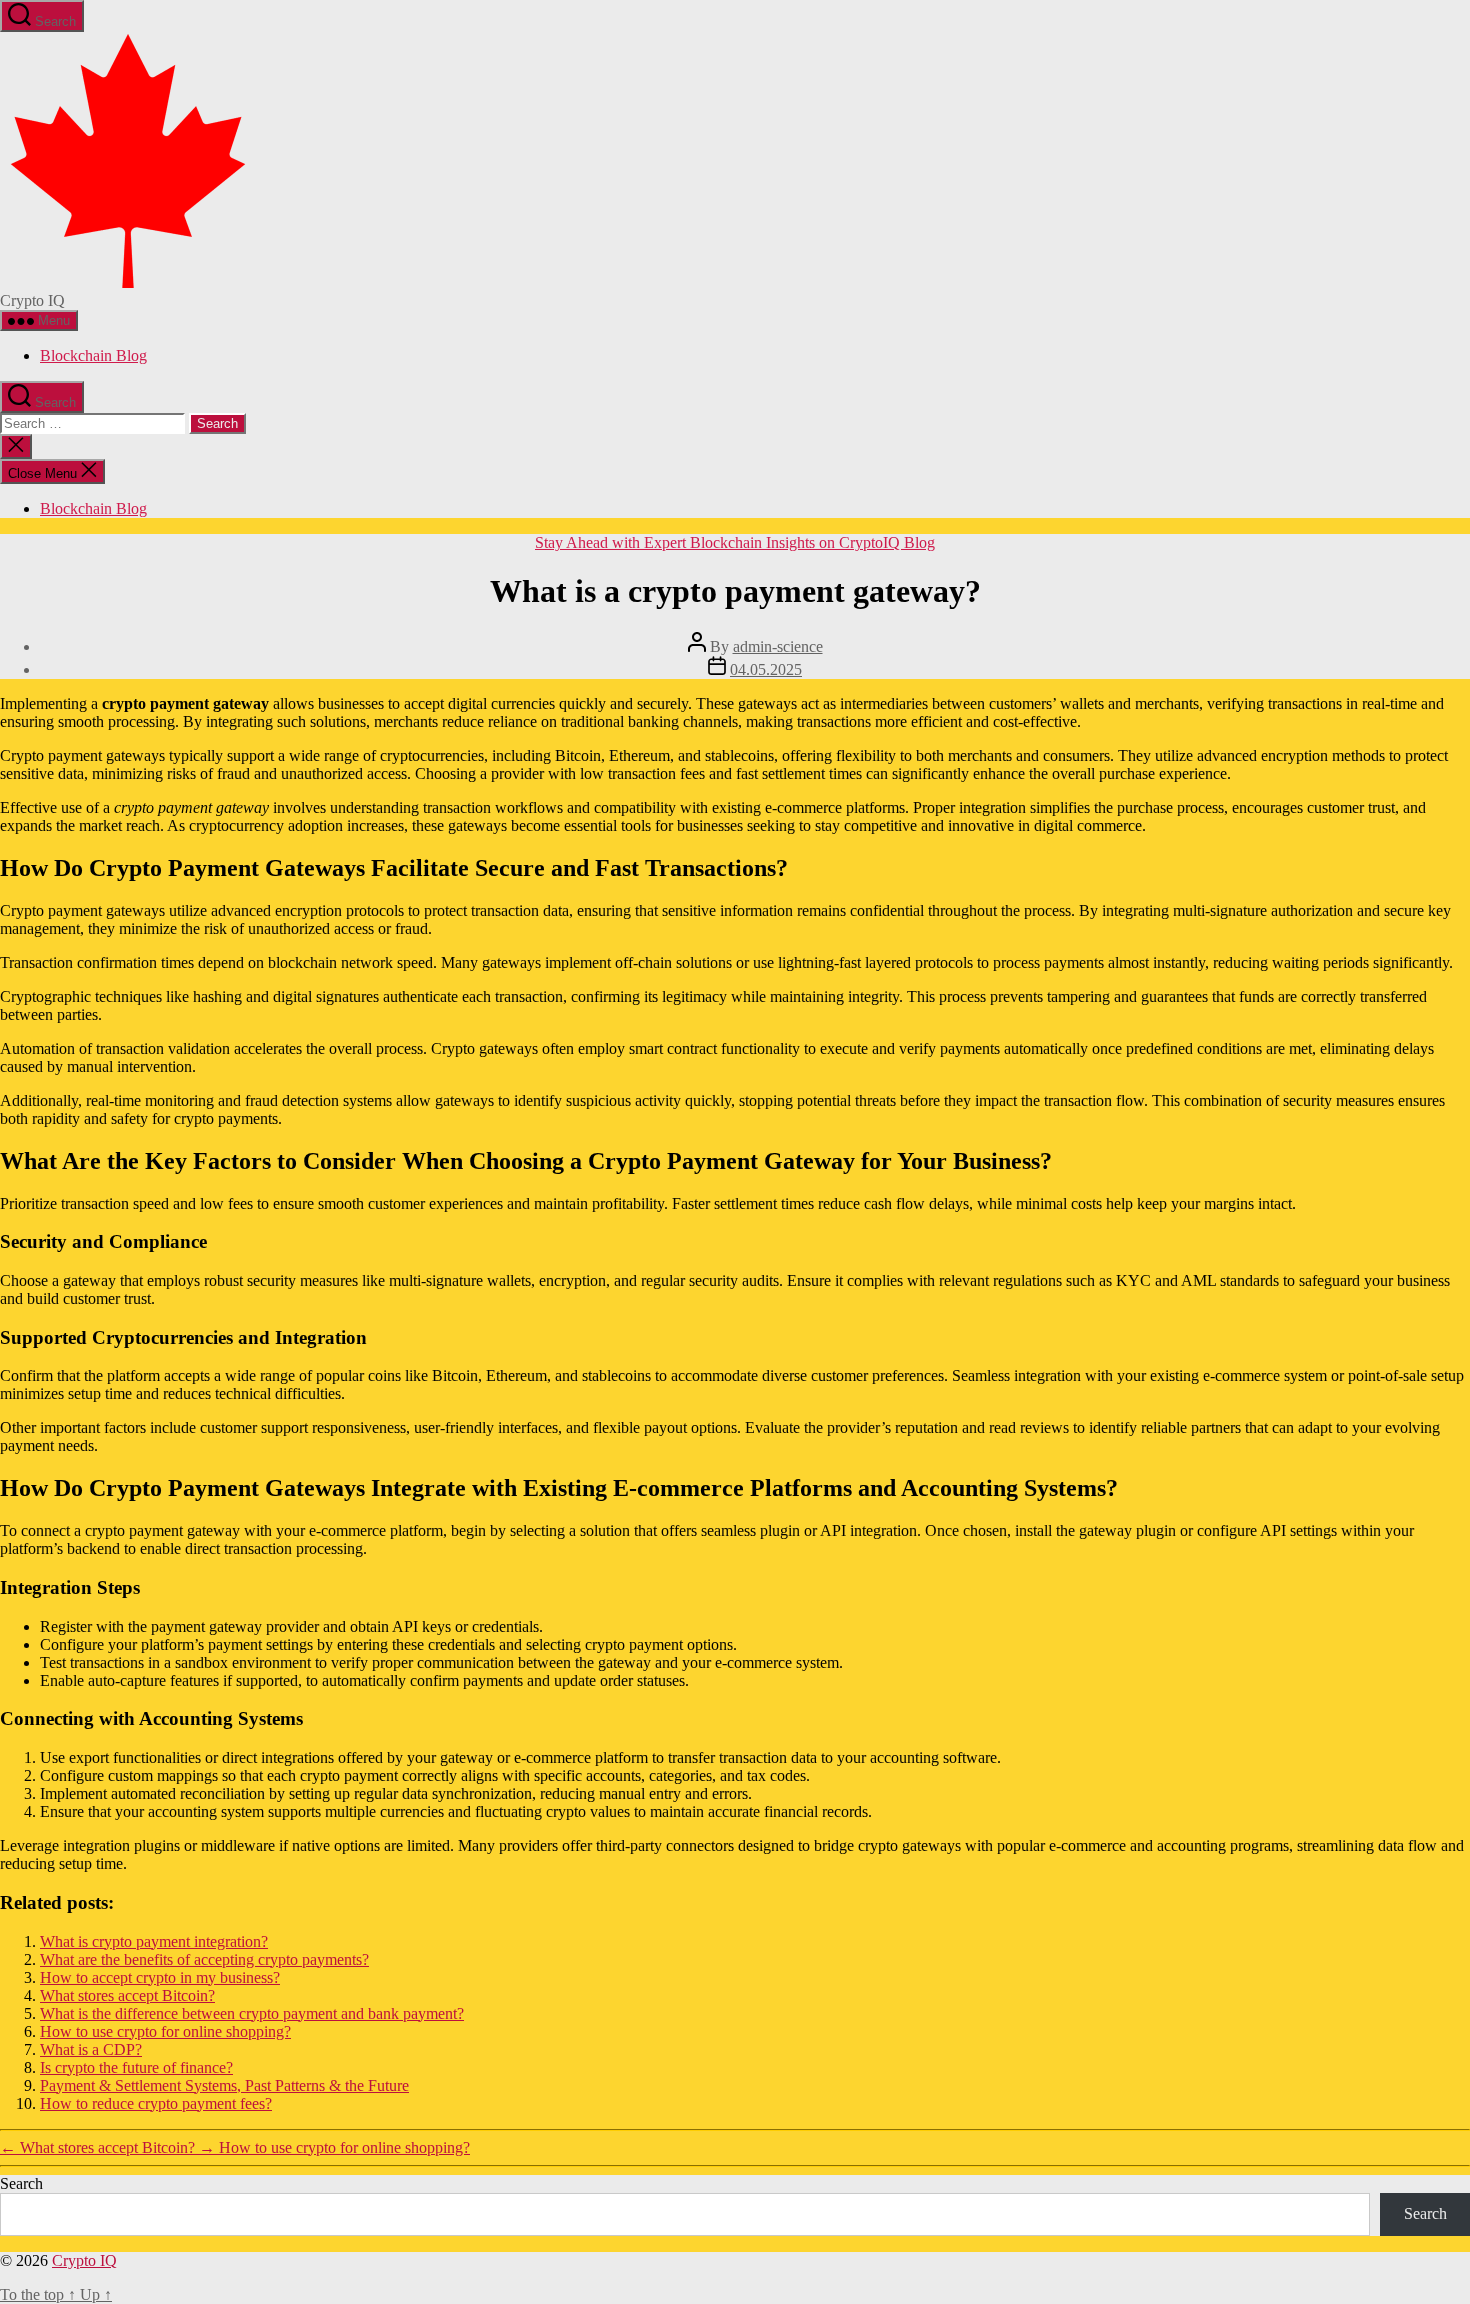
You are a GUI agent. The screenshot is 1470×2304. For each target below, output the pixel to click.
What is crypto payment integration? (154, 1941)
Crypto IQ (84, 2260)
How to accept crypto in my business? (160, 1977)
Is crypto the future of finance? (136, 2067)
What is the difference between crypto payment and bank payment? (252, 2013)
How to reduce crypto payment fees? (156, 2103)
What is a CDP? (91, 2049)
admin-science (778, 646)
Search (21, 2183)
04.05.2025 (766, 669)
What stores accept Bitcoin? (127, 1995)
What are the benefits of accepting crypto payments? (204, 1959)
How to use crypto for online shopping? (165, 2031)
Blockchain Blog (93, 355)
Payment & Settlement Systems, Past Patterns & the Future (224, 2085)
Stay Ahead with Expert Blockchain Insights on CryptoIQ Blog (735, 542)
